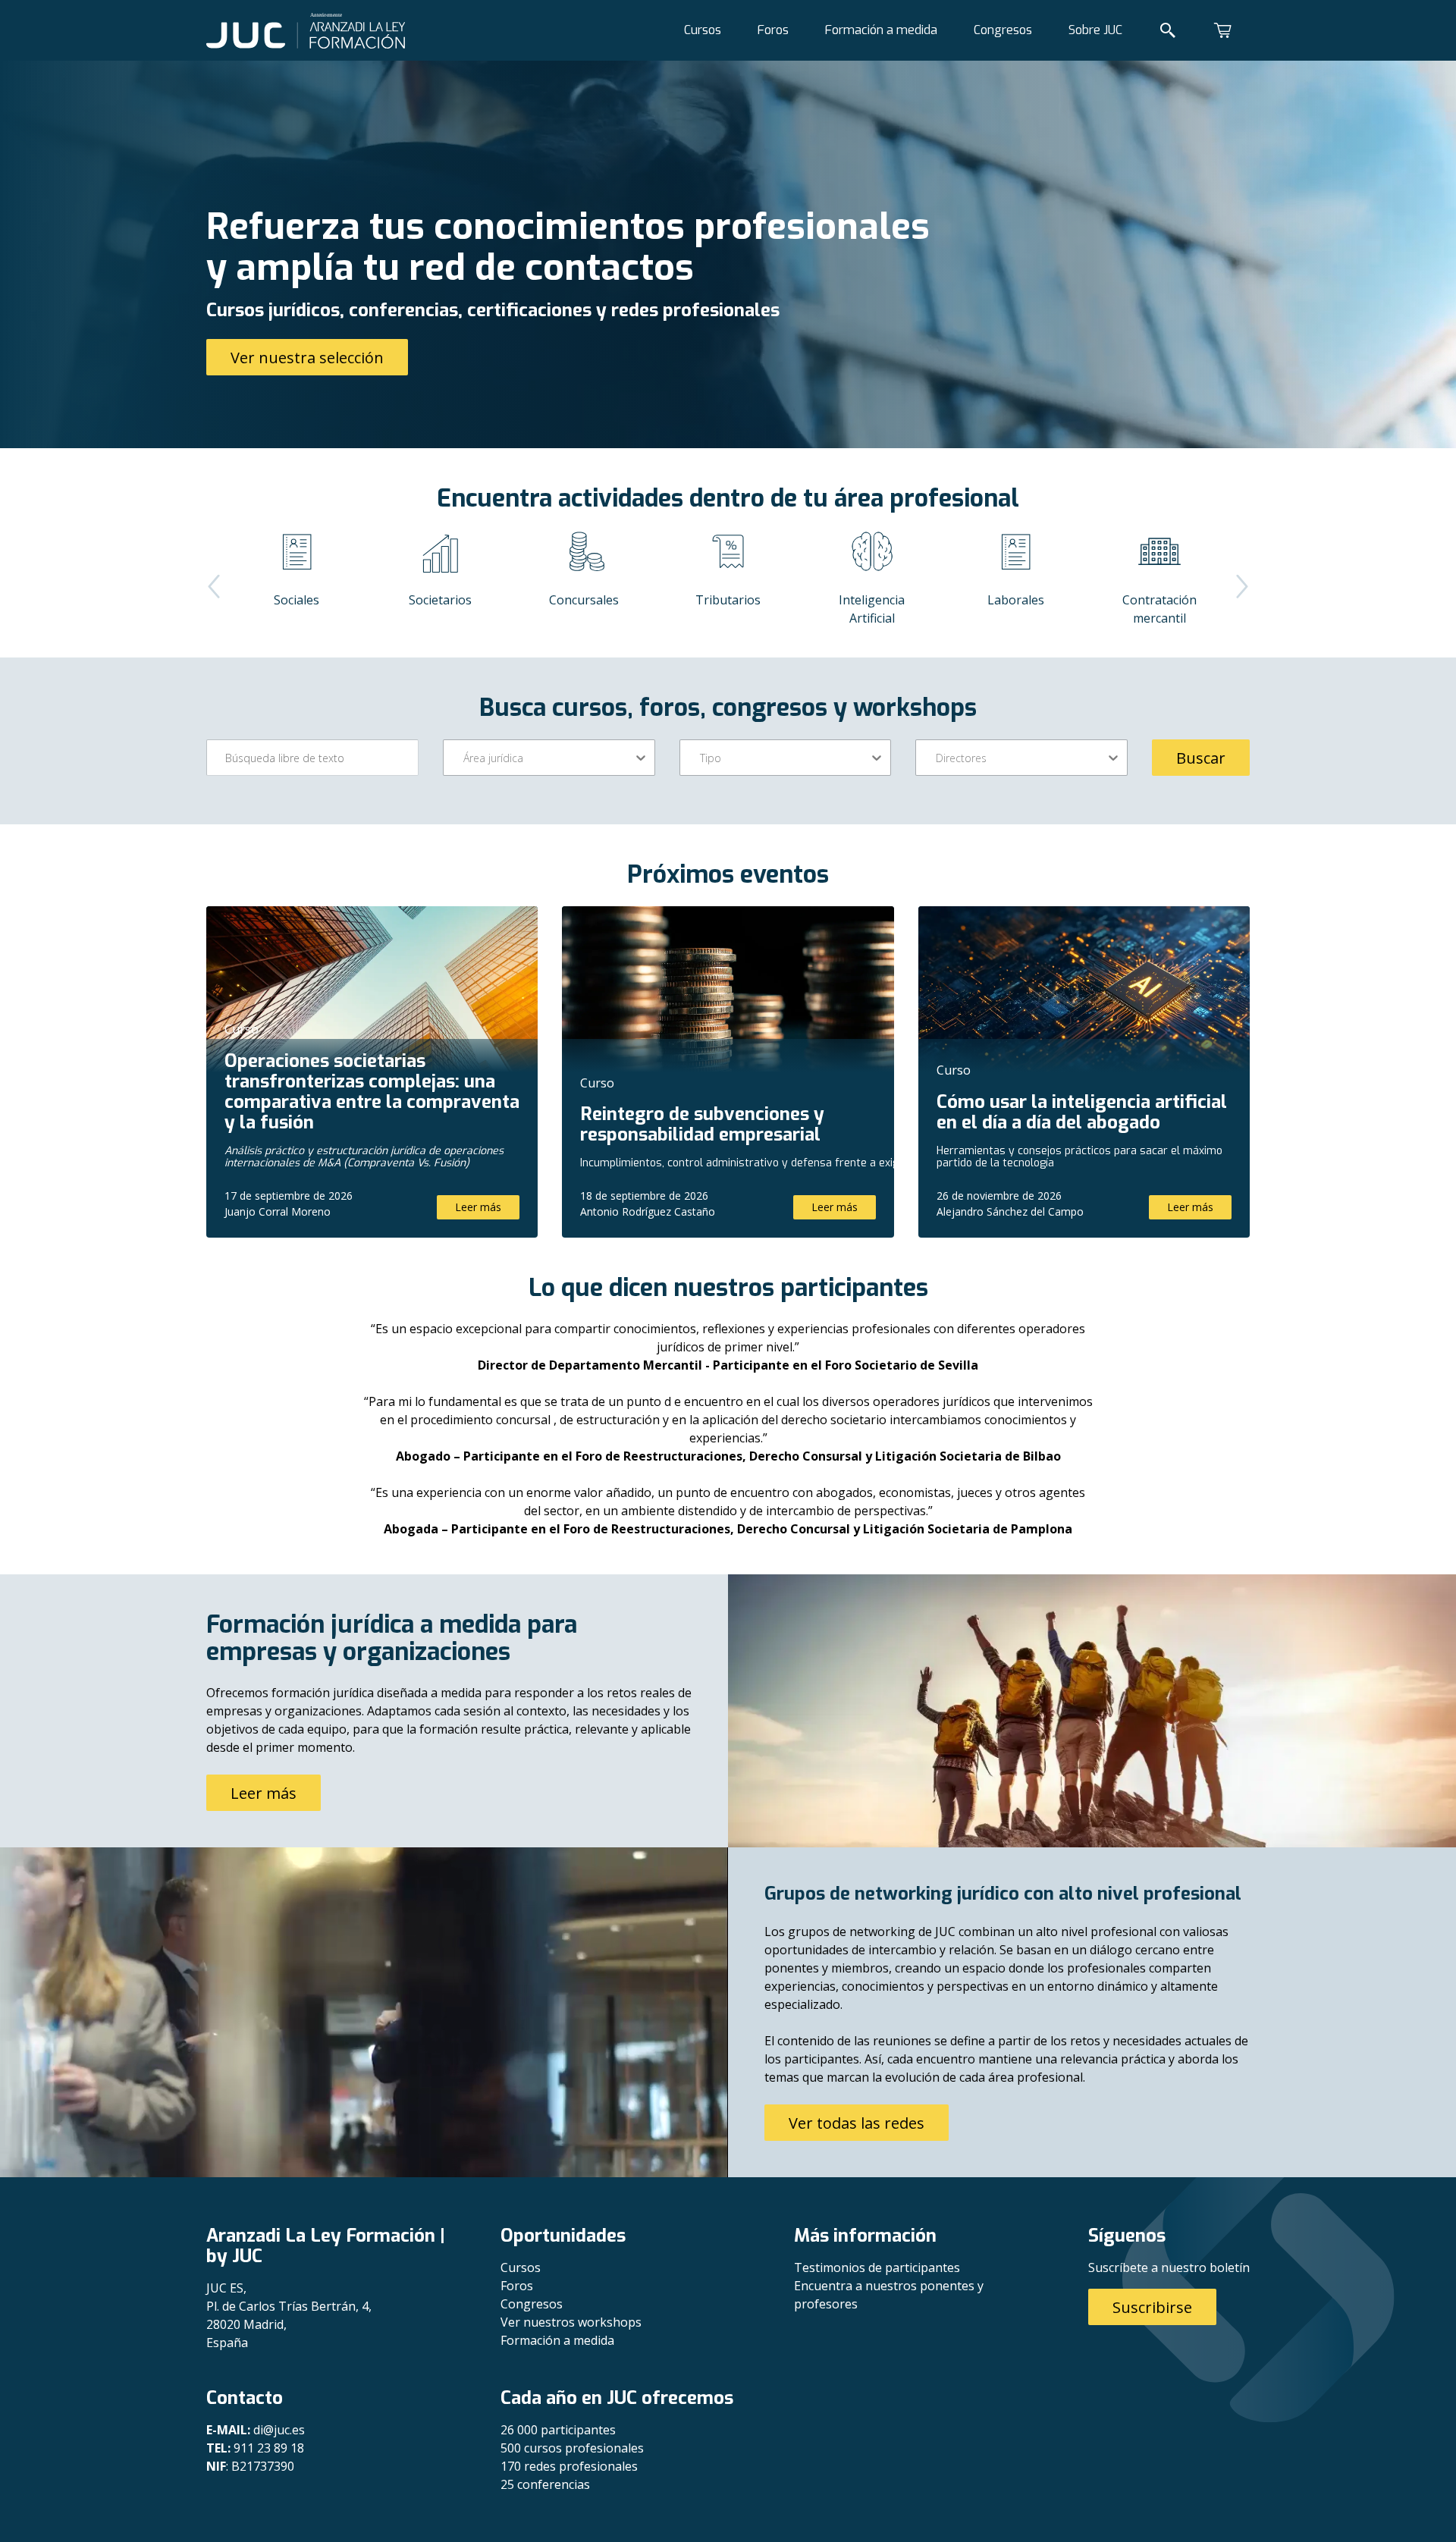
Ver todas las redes (857, 2123)
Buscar (1201, 758)
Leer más (478, 1207)
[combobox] (465, 758)
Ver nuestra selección (307, 358)
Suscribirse (1152, 2307)
